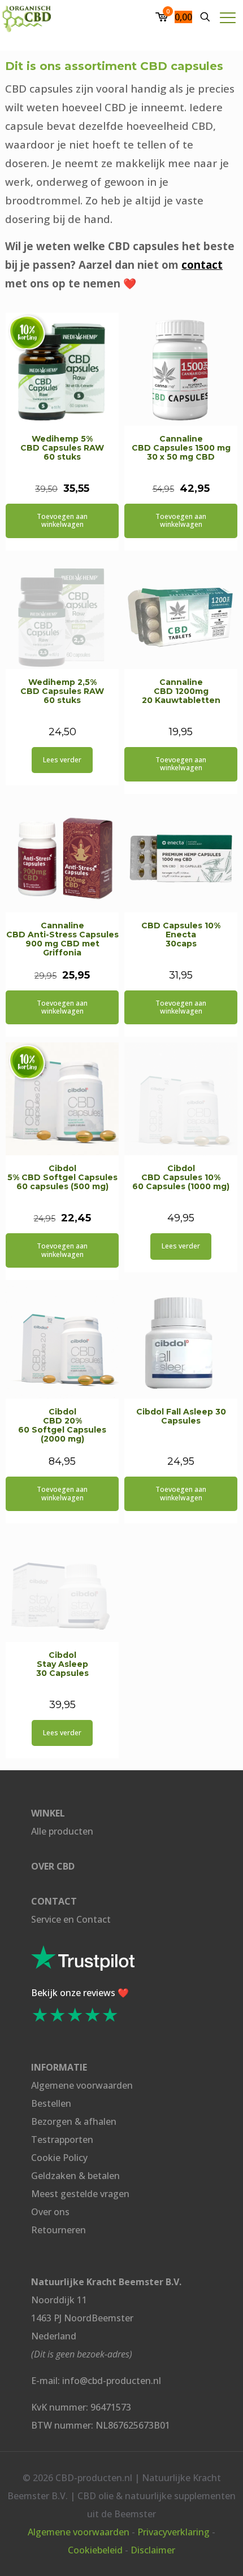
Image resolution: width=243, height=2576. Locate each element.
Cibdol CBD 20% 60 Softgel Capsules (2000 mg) (62, 1425)
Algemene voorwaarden (82, 2085)
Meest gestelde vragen (80, 2194)
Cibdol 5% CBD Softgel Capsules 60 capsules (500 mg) (62, 1177)
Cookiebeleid (95, 2550)
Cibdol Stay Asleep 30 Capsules (62, 1664)
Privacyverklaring (173, 2532)
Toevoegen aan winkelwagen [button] (62, 520)
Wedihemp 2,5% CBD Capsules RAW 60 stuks (62, 691)
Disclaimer (153, 2550)
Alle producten (62, 1831)
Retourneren (58, 2230)
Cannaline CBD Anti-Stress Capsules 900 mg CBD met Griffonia (62, 939)
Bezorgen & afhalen (74, 2121)
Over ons (50, 2212)
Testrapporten (62, 2140)
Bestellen (51, 2103)
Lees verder (62, 760)
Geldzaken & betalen (75, 2176)
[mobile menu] (228, 17)
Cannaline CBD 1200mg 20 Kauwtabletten (181, 691)
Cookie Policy (59, 2158)
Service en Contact (71, 1919)
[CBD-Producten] (27, 17)
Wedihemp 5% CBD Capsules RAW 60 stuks (62, 448)
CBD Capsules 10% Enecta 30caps (181, 935)
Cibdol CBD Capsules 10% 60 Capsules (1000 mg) (181, 1177)
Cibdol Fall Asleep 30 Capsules (181, 1416)
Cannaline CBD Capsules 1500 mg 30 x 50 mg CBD (181, 448)
